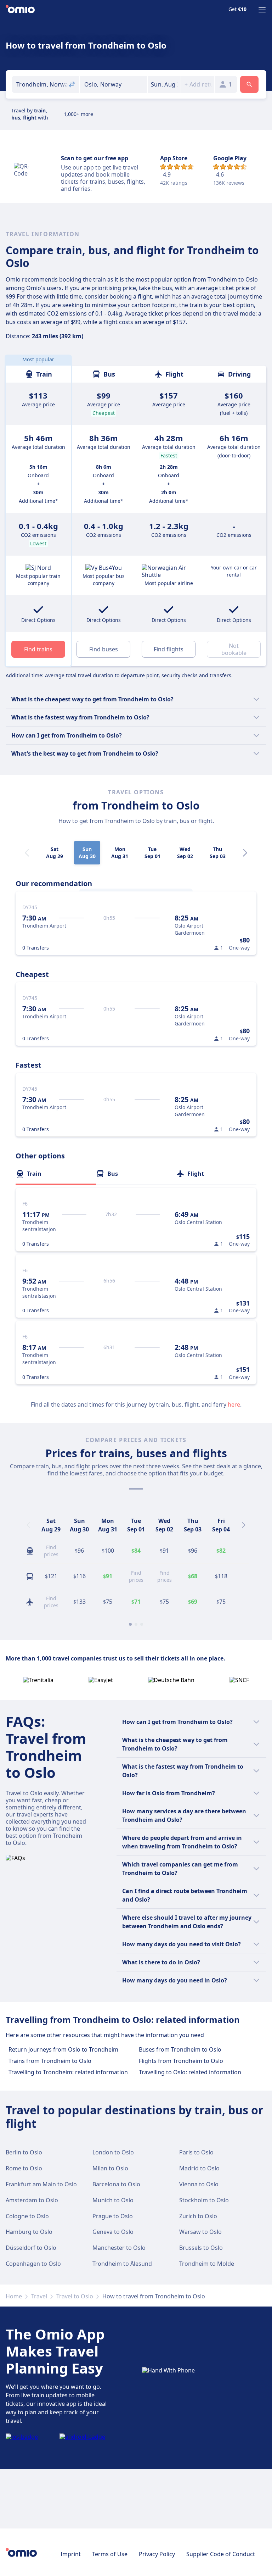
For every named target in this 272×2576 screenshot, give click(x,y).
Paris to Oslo (196, 2152)
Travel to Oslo (75, 2296)
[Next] (245, 853)
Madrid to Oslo (199, 2168)
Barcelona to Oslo (116, 2184)
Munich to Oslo (113, 2200)
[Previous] (28, 1525)
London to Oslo (113, 2152)
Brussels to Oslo (201, 2248)
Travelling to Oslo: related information (190, 2072)
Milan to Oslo (110, 2168)
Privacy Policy (157, 2554)
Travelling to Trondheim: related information (68, 2072)
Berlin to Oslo (24, 2152)
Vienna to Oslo (199, 2184)
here (234, 1404)
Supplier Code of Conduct (221, 2554)
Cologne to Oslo (27, 2216)
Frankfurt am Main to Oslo (41, 2184)
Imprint (71, 2554)
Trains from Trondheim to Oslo (50, 2061)
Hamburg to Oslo (29, 2232)
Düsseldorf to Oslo (31, 2248)
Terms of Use (110, 2554)
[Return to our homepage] (20, 10)
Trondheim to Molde (207, 2264)
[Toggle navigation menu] (262, 10)
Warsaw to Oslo (200, 2232)
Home (14, 2296)
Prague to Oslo (113, 2216)
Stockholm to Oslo (204, 2200)
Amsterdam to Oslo (32, 2200)
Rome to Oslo (24, 2168)
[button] (164, 84)
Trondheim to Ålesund (122, 2264)
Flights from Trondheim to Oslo (181, 2061)
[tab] (56, 1174)
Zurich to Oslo (198, 2216)
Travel (39, 2296)
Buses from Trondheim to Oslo (180, 2049)
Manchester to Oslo (119, 2248)
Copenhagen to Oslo (33, 2264)
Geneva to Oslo (113, 2232)
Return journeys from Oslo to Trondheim (63, 2049)
